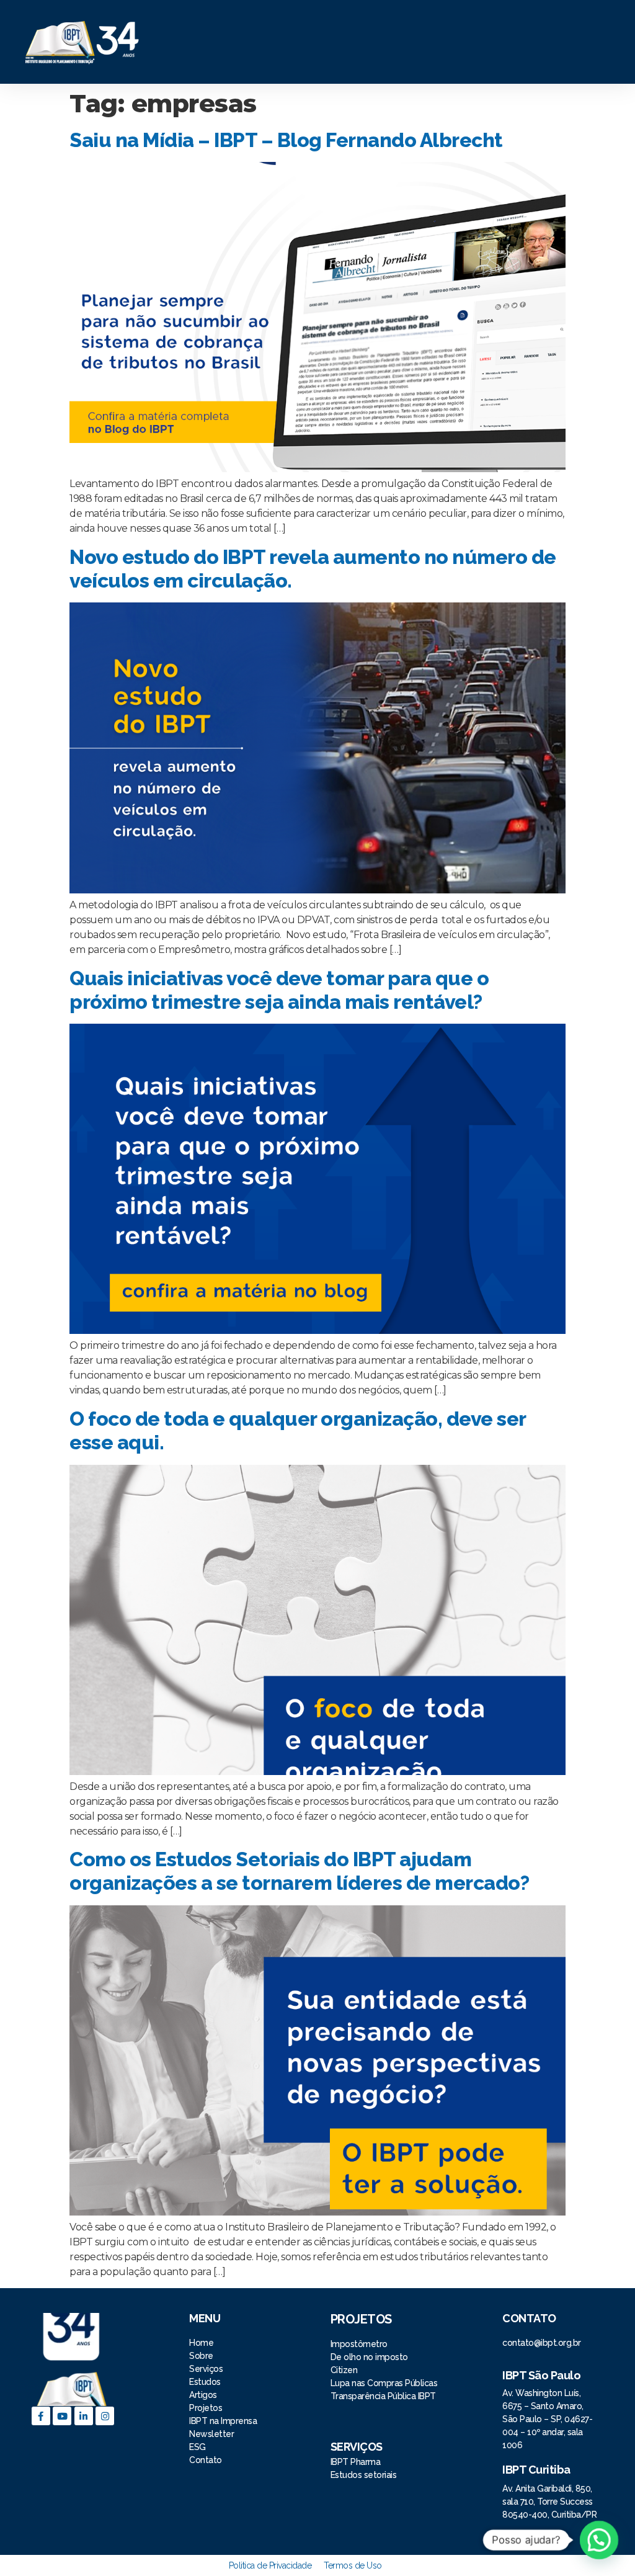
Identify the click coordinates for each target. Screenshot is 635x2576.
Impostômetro (359, 2344)
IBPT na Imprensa (223, 2421)
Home (202, 2343)
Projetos (207, 2408)
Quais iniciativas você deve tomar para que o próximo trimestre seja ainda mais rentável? (279, 990)
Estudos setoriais (365, 2475)
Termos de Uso (353, 2565)
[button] (387, 42)
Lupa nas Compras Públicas (384, 2383)
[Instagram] (105, 2416)
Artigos (203, 2395)
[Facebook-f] (41, 2416)
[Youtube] (62, 2416)
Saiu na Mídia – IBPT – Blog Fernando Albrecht (286, 140)
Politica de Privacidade (270, 2565)
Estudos (205, 2382)
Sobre (201, 2356)
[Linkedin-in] (84, 2416)
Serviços (206, 2369)
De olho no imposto (369, 2357)
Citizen (344, 2370)
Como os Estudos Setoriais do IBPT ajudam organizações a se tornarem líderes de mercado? (299, 1871)
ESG (198, 2447)
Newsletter (211, 2434)
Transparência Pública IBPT (383, 2396)
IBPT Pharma (356, 2462)
